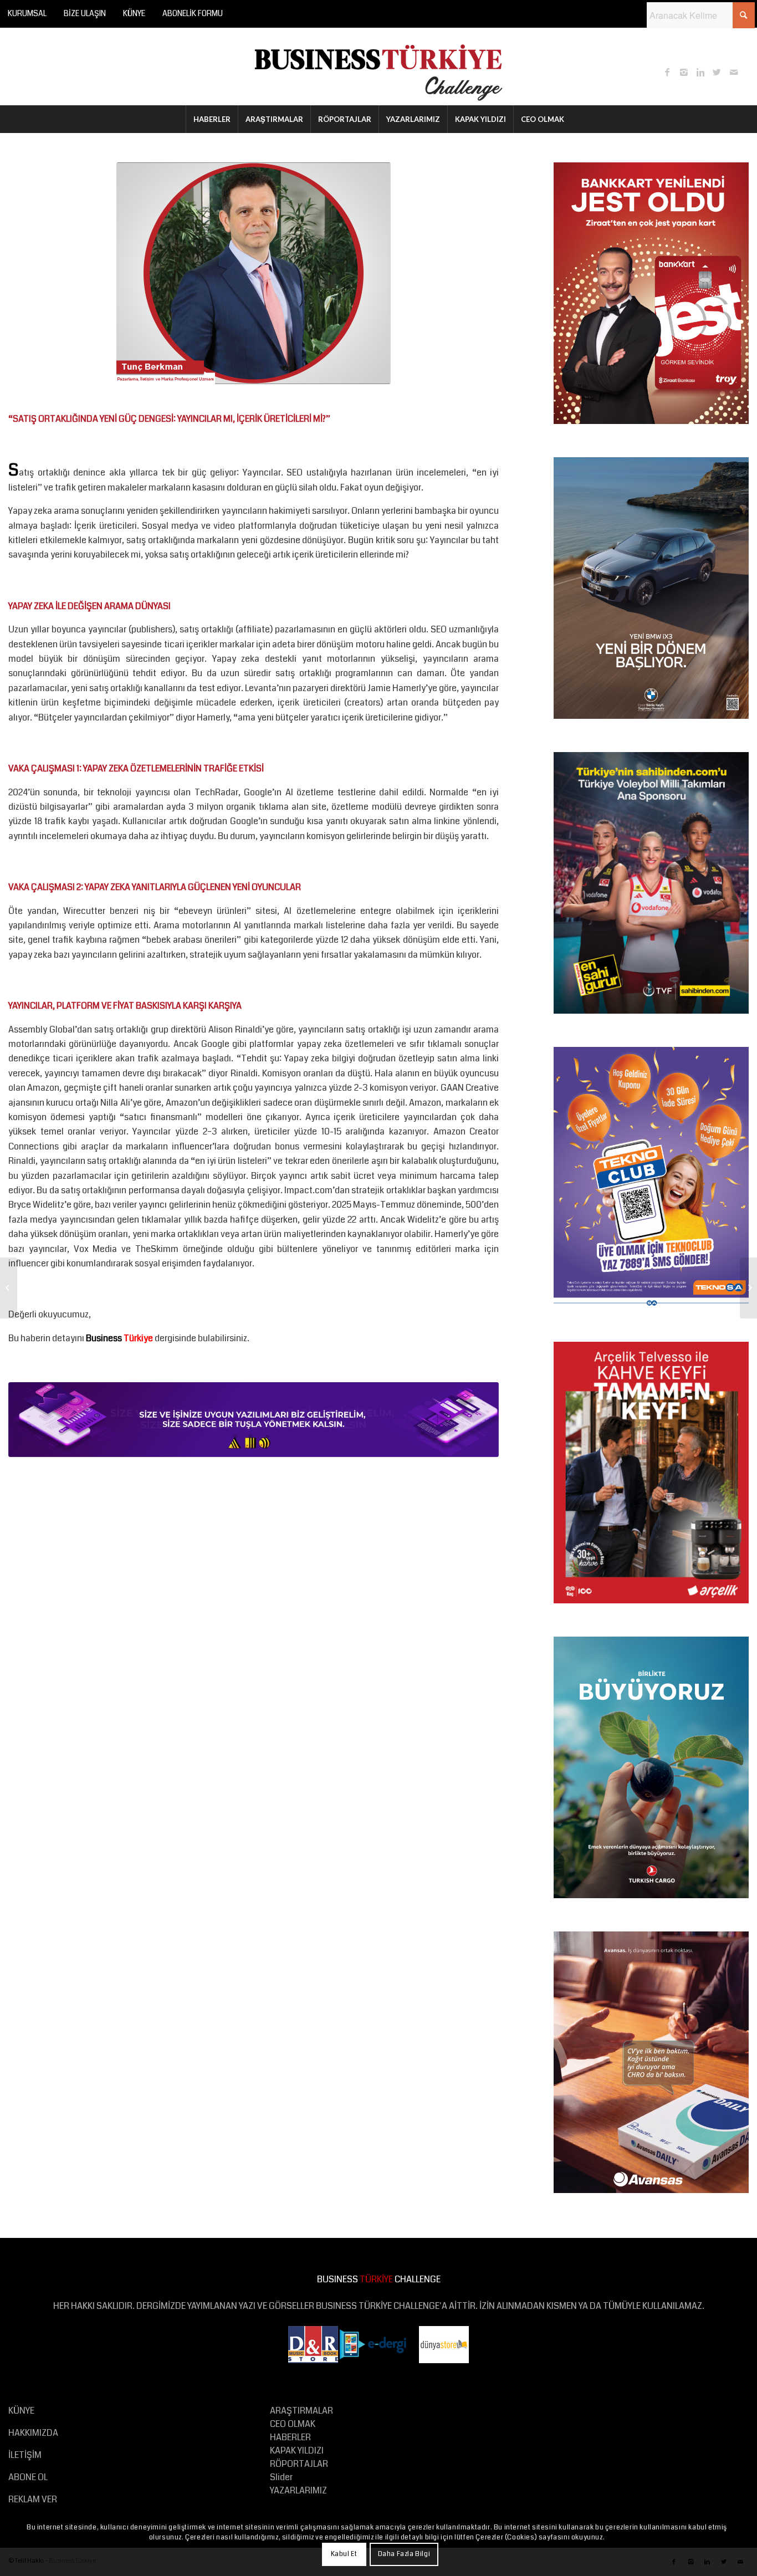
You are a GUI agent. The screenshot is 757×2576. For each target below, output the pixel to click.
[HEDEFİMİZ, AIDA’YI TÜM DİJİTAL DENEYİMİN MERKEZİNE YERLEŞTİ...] (748, 1288)
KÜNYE (134, 13)
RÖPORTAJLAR (299, 2464)
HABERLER (290, 2437)
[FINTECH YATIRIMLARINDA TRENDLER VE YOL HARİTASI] (9, 1288)
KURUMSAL (27, 13)
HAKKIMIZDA (33, 2433)
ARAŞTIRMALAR (301, 2411)
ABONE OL (28, 2477)
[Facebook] (667, 72)
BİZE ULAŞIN (85, 13)
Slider (281, 2477)
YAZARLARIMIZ (298, 2490)
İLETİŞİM (25, 2455)
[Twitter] (717, 72)
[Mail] (734, 72)
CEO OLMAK (293, 2424)
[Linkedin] (700, 72)
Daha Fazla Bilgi (404, 2554)
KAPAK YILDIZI (297, 2450)
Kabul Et (344, 2554)
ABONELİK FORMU (193, 13)
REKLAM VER (33, 2499)
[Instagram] (684, 72)
